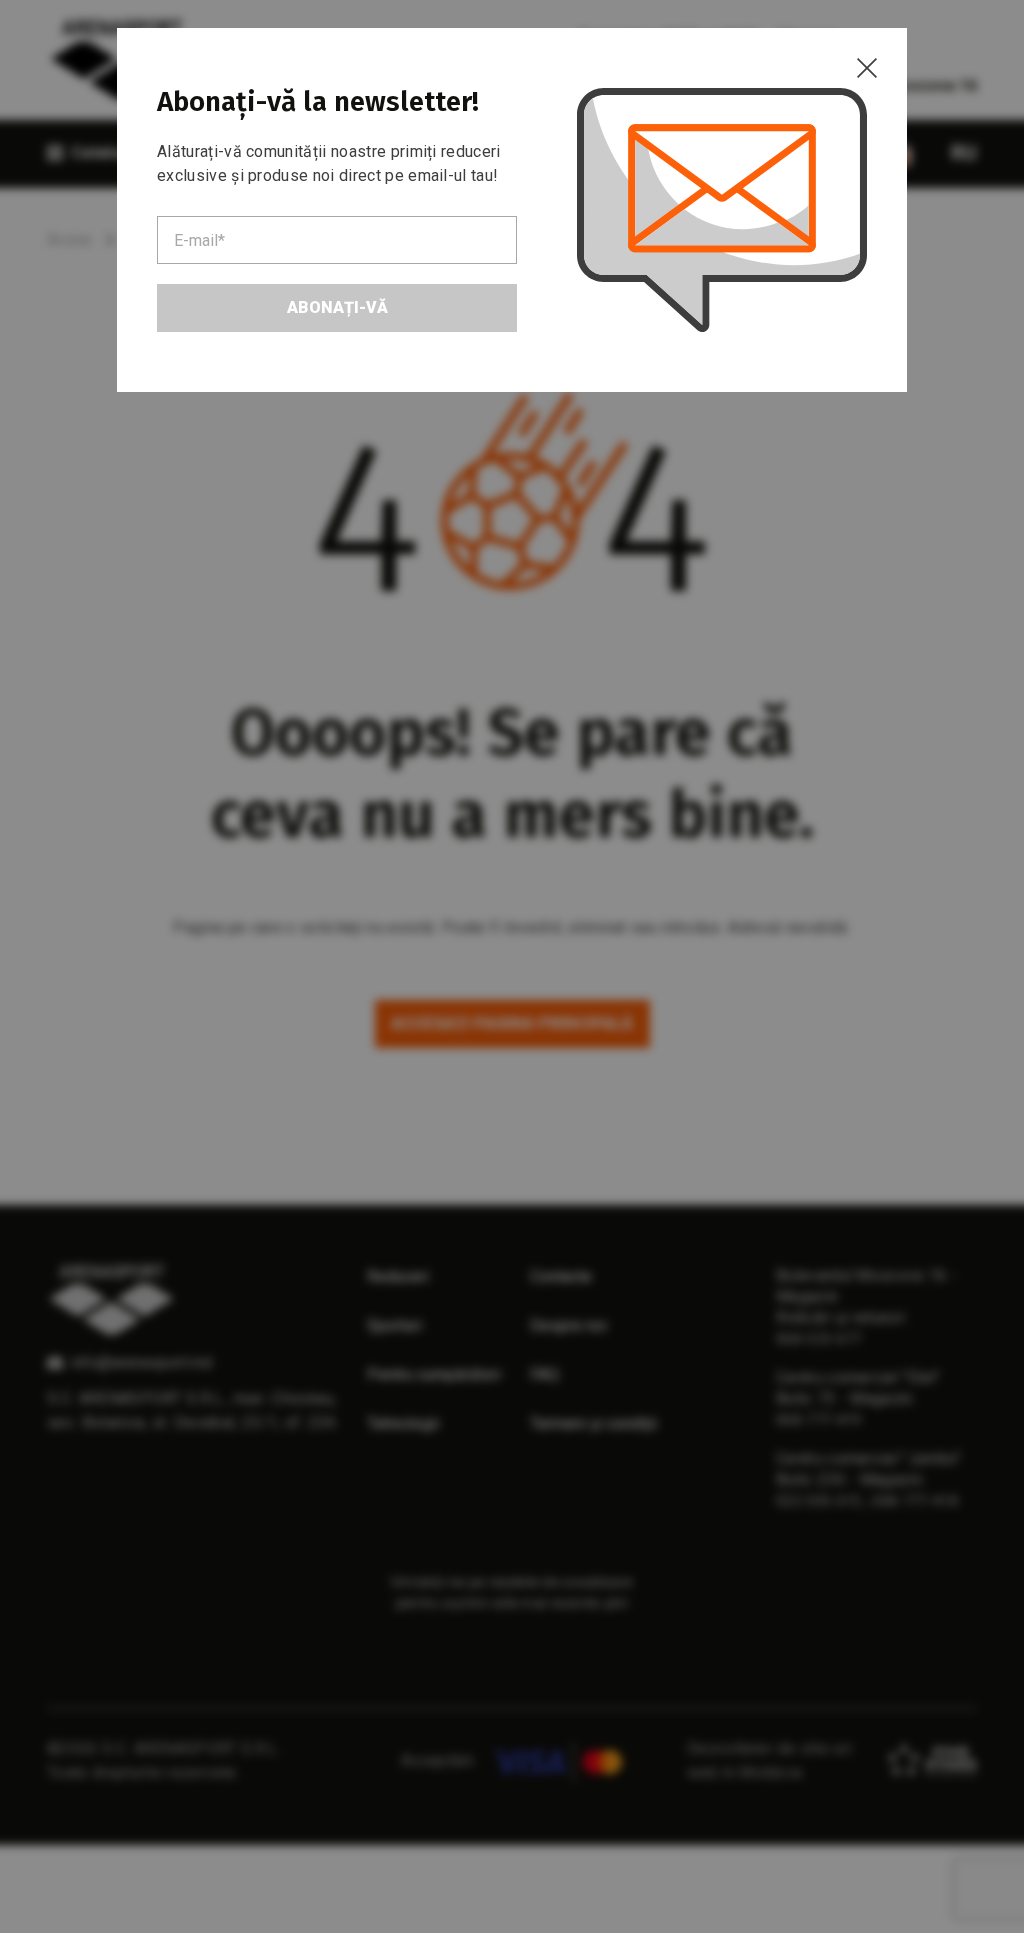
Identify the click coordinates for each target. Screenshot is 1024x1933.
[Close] (867, 68)
